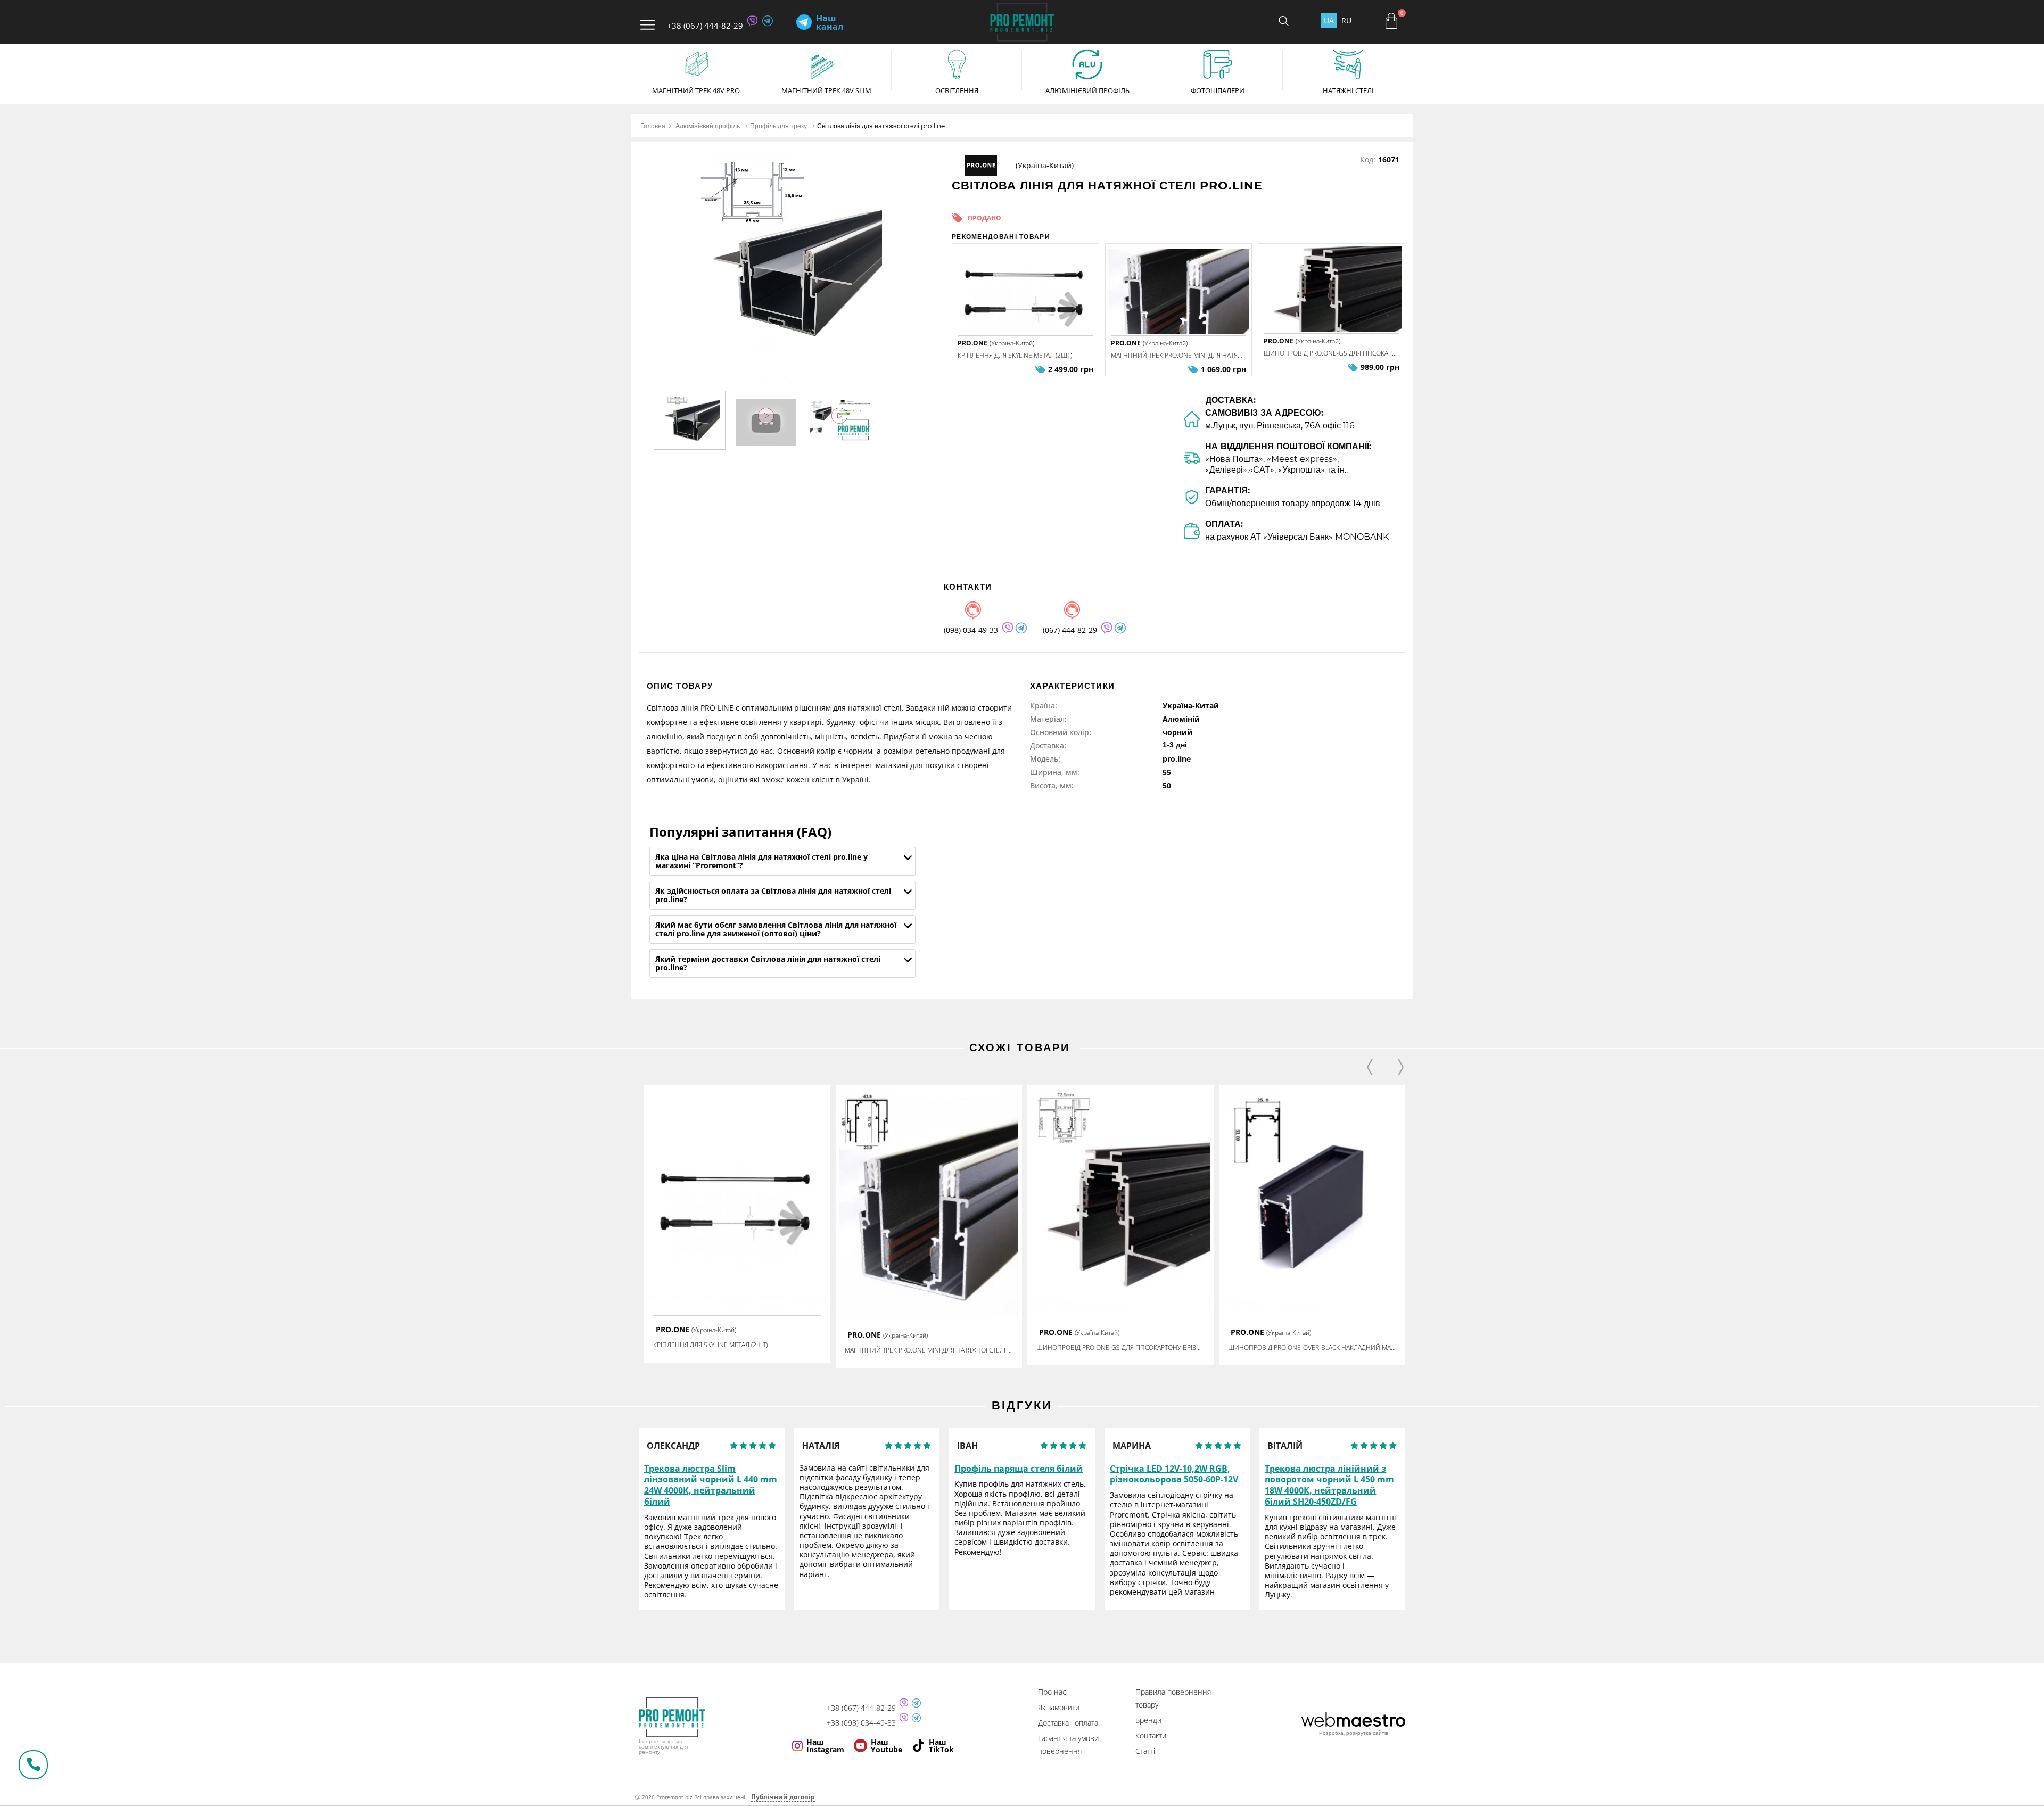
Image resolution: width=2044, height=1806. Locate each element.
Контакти (1151, 1735)
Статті (1145, 1751)
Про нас (1052, 1692)
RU (1346, 20)
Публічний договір (783, 1797)
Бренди (1148, 1720)
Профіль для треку (778, 126)
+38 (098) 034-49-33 (861, 1723)
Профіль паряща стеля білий (1019, 1469)
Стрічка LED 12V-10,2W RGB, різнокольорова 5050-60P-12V (1174, 1474)
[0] (1391, 21)
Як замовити (1059, 1707)
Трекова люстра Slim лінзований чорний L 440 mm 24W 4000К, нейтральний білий (711, 1485)
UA (1329, 20)
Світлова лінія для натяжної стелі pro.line (881, 126)
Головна (653, 126)
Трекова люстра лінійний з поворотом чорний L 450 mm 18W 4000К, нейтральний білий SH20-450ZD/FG (1329, 1485)
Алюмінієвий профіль (708, 126)
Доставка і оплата (1068, 1723)
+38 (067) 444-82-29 (705, 26)
